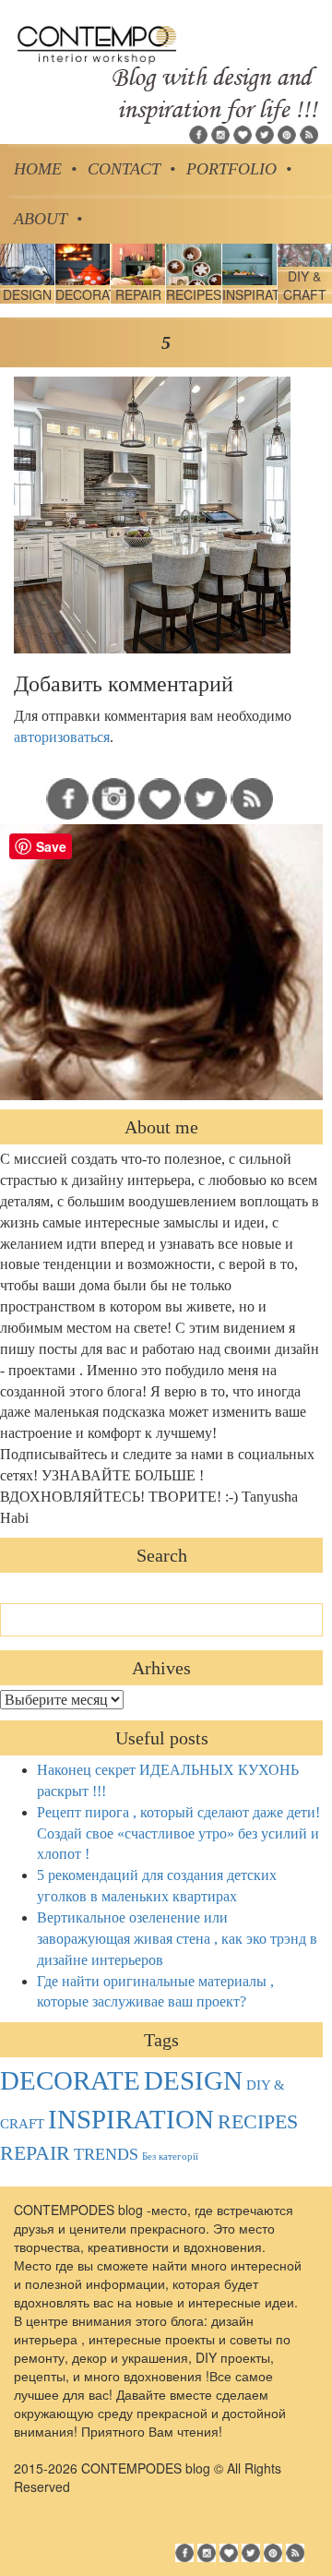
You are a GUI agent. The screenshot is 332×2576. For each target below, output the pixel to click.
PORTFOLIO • (239, 169)
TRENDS (106, 2154)
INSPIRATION (131, 2119)
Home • (45, 169)
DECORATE (70, 2080)
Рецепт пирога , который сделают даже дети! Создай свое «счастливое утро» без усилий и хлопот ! (178, 1833)
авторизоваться (62, 737)
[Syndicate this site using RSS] (309, 133)
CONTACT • (131, 169)
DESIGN (193, 2080)
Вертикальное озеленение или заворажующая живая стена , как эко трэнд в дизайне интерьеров (177, 1939)
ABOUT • (48, 219)
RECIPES (258, 2122)
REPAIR (35, 2153)
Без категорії (170, 2157)
